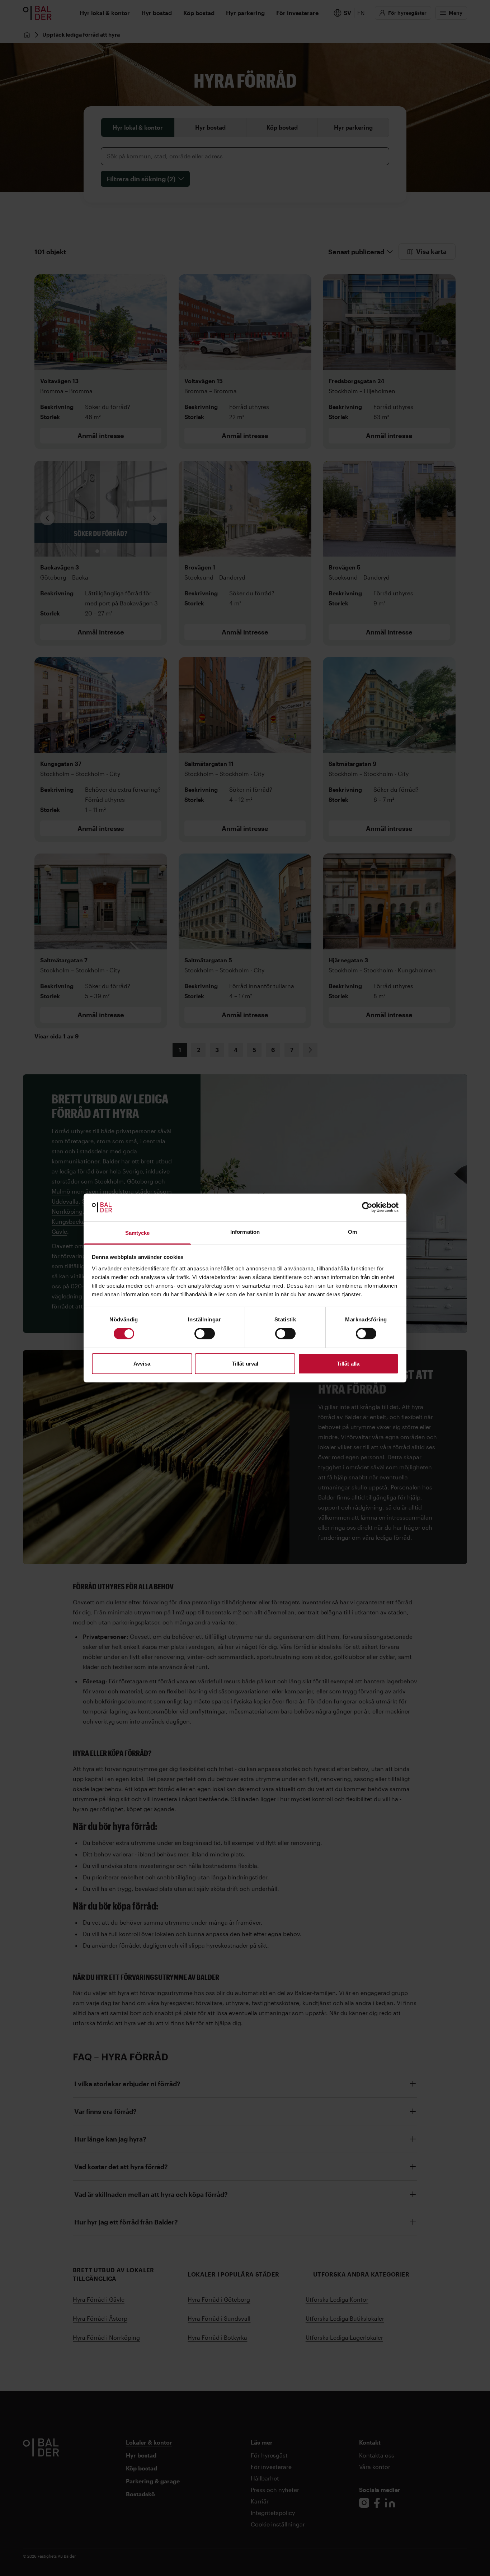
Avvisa (142, 1364)
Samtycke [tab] (138, 1233)
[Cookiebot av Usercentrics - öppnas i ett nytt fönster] (367, 1207)
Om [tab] (352, 1232)
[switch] (205, 1334)
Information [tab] (245, 1232)
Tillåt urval (245, 1364)
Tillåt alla (348, 1364)
